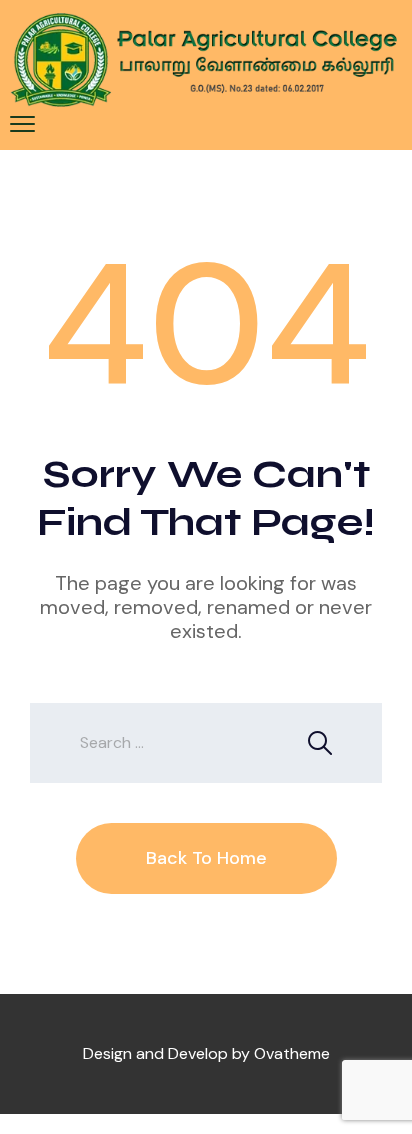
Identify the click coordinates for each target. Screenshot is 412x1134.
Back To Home (206, 858)
